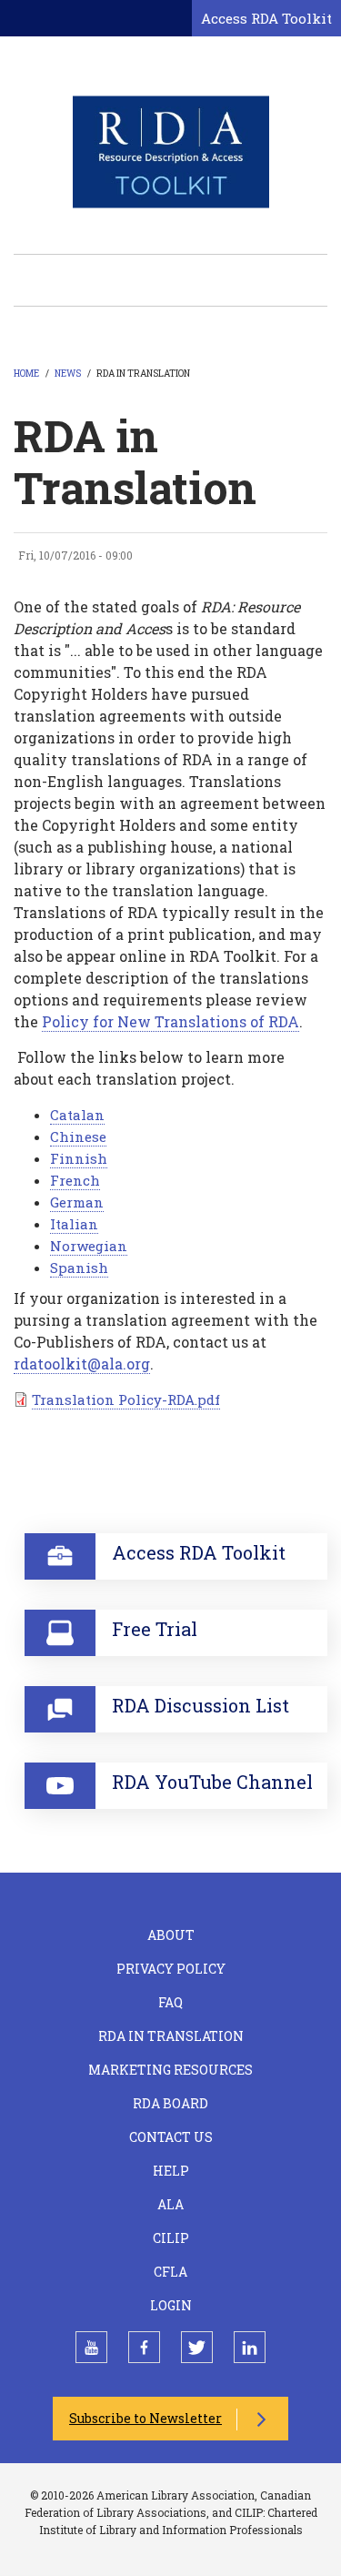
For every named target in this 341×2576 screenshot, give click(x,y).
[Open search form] (175, 19)
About (171, 1935)
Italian (74, 1224)
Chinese (78, 1136)
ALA (170, 2204)
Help (171, 2171)
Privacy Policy (171, 1969)
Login (171, 2305)
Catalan (77, 1115)
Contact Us (171, 2137)
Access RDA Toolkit (266, 18)
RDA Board (170, 2103)
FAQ (170, 2002)
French (75, 1180)
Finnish (79, 1158)
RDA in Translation (171, 2036)
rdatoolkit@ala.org (82, 1364)
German (77, 1202)
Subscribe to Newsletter (145, 2418)
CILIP (171, 2238)
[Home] (171, 151)
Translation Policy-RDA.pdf (126, 1399)
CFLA (170, 2272)
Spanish (79, 1268)
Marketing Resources (170, 2070)
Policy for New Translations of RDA (170, 1021)
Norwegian (89, 1246)
